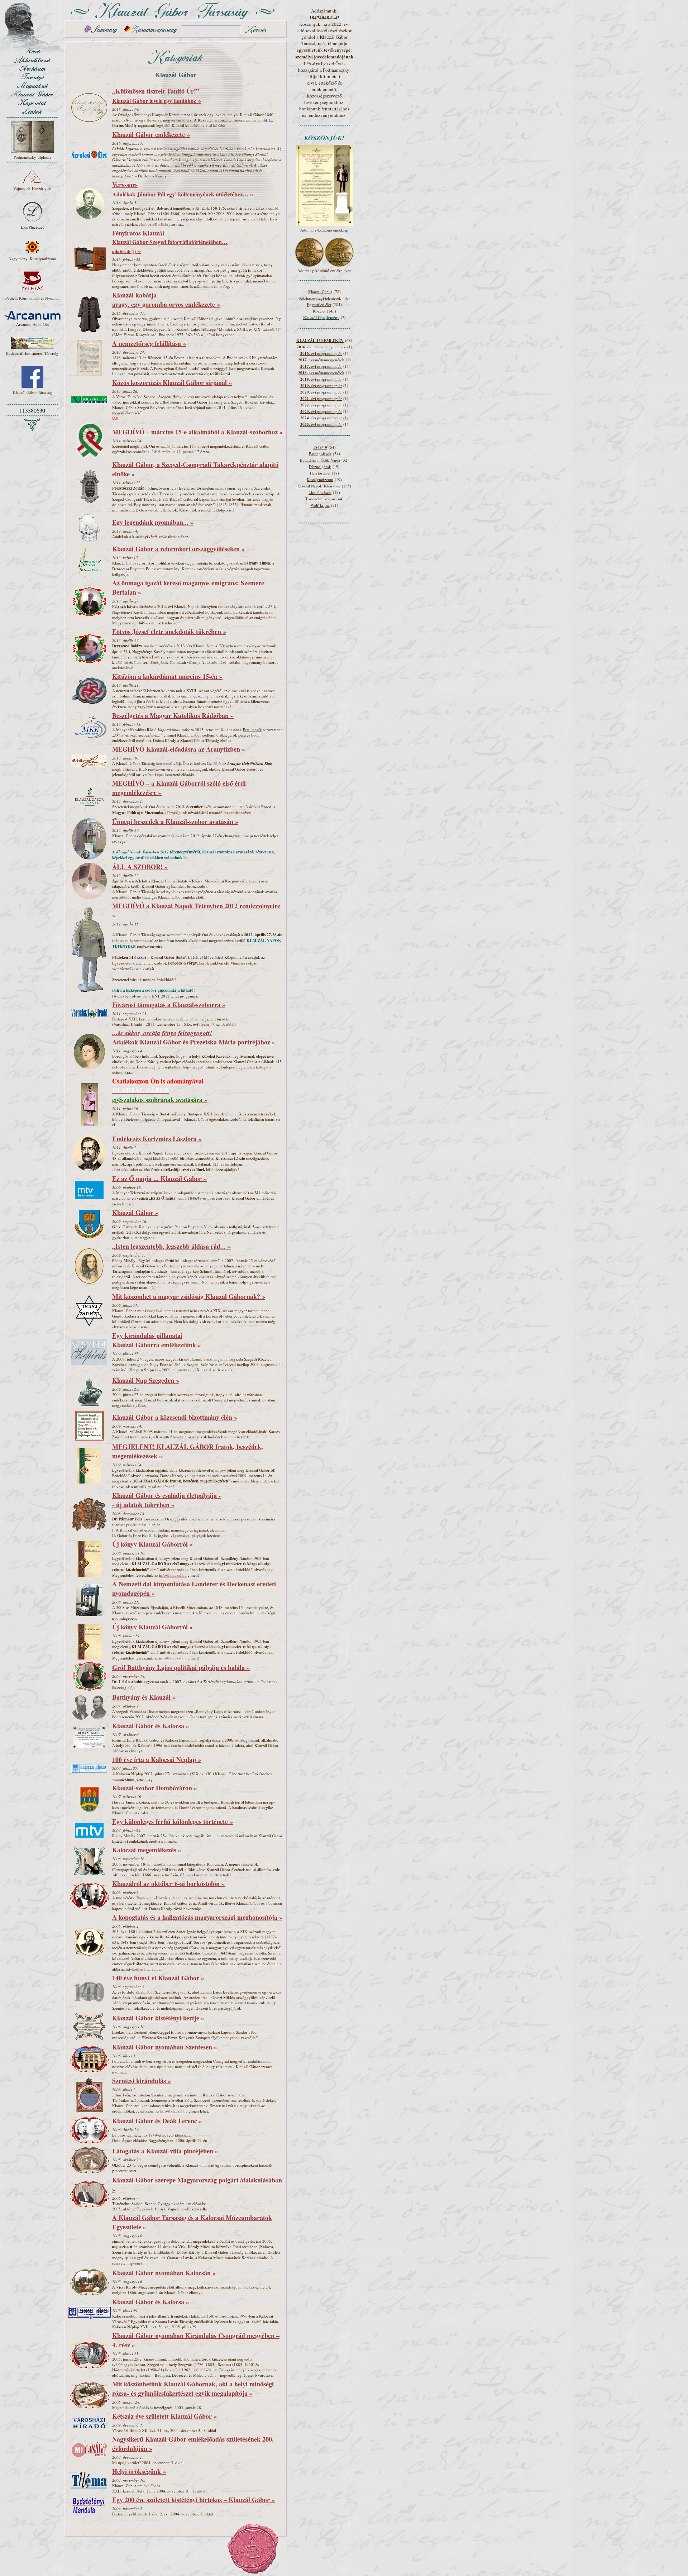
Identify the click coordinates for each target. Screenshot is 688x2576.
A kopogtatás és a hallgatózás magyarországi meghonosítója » (197, 1917)
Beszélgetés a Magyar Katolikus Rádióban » (173, 715)
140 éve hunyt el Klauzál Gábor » (158, 1978)
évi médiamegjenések (321, 360)
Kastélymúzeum (320, 479)
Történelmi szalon (320, 499)
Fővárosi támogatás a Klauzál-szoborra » (169, 1005)
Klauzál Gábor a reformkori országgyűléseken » (178, 549)
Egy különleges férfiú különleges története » (173, 1822)
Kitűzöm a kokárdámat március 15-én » (167, 676)
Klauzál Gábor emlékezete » (151, 134)
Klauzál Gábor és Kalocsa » (151, 1726)
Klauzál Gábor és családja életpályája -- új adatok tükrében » (166, 1500)
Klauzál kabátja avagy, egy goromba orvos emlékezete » (166, 300)
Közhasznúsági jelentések (320, 298)
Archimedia (198, 1898)
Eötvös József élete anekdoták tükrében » (169, 632)
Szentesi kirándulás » (142, 2081)
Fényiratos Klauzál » (170, 242)
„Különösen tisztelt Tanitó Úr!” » (157, 96)
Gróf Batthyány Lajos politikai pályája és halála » (181, 1667)
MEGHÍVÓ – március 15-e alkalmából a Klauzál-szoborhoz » (197, 432)
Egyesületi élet (319, 304)
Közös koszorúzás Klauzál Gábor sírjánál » (172, 382)
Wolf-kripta (320, 505)
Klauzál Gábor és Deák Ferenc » (157, 2121)
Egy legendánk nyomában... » (153, 522)
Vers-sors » (183, 189)
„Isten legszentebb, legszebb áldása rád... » (171, 1246)
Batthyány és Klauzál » (144, 1697)
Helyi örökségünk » (139, 2471)
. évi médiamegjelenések (321, 347)
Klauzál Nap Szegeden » (146, 1380)
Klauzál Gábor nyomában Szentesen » (165, 2047)
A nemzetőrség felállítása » (149, 343)
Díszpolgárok (320, 466)
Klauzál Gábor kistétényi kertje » (158, 2018)
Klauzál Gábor (320, 292)
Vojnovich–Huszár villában (159, 1898)
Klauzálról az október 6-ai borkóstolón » (168, 1884)
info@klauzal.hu (173, 1575)
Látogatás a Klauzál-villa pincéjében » (165, 2151)
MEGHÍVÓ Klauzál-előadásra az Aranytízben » (179, 749)
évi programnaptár (321, 366)
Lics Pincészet (320, 492)
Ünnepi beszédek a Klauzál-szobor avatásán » (175, 822)
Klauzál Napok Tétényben (319, 486)
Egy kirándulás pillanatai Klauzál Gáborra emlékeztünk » (157, 1340)
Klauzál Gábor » (135, 1213)
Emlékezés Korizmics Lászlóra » (157, 1139)
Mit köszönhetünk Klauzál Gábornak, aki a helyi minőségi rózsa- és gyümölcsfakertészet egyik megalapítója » (193, 2389)
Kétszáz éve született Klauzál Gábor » (164, 2416)
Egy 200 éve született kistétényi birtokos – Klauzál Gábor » (193, 2500)
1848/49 (320, 447)
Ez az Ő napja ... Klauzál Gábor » (159, 1179)
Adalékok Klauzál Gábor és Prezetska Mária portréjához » (194, 1037)
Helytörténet (320, 473)
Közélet (319, 311)
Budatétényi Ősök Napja (320, 460)
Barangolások (320, 454)
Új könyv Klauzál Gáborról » (152, 1544)
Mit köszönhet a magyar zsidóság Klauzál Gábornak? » (189, 1296)
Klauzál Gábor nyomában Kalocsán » (164, 2273)
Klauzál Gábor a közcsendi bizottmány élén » (175, 1417)
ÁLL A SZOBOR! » (140, 867)
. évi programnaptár (321, 353)
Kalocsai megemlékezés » (147, 1850)
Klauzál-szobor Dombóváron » (155, 1788)
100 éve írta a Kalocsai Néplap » (157, 1760)
